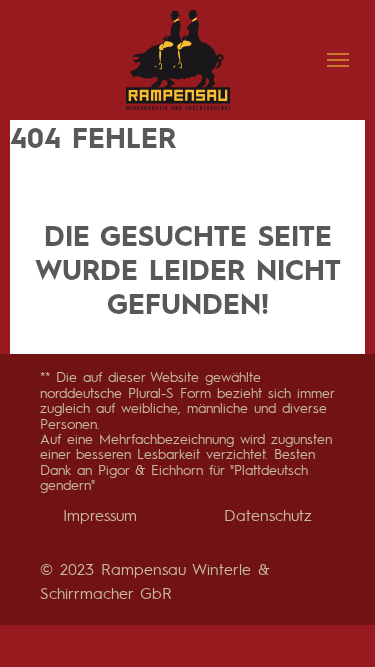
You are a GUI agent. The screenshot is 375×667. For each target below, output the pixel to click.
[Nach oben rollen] (325, 617)
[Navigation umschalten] (338, 60)
